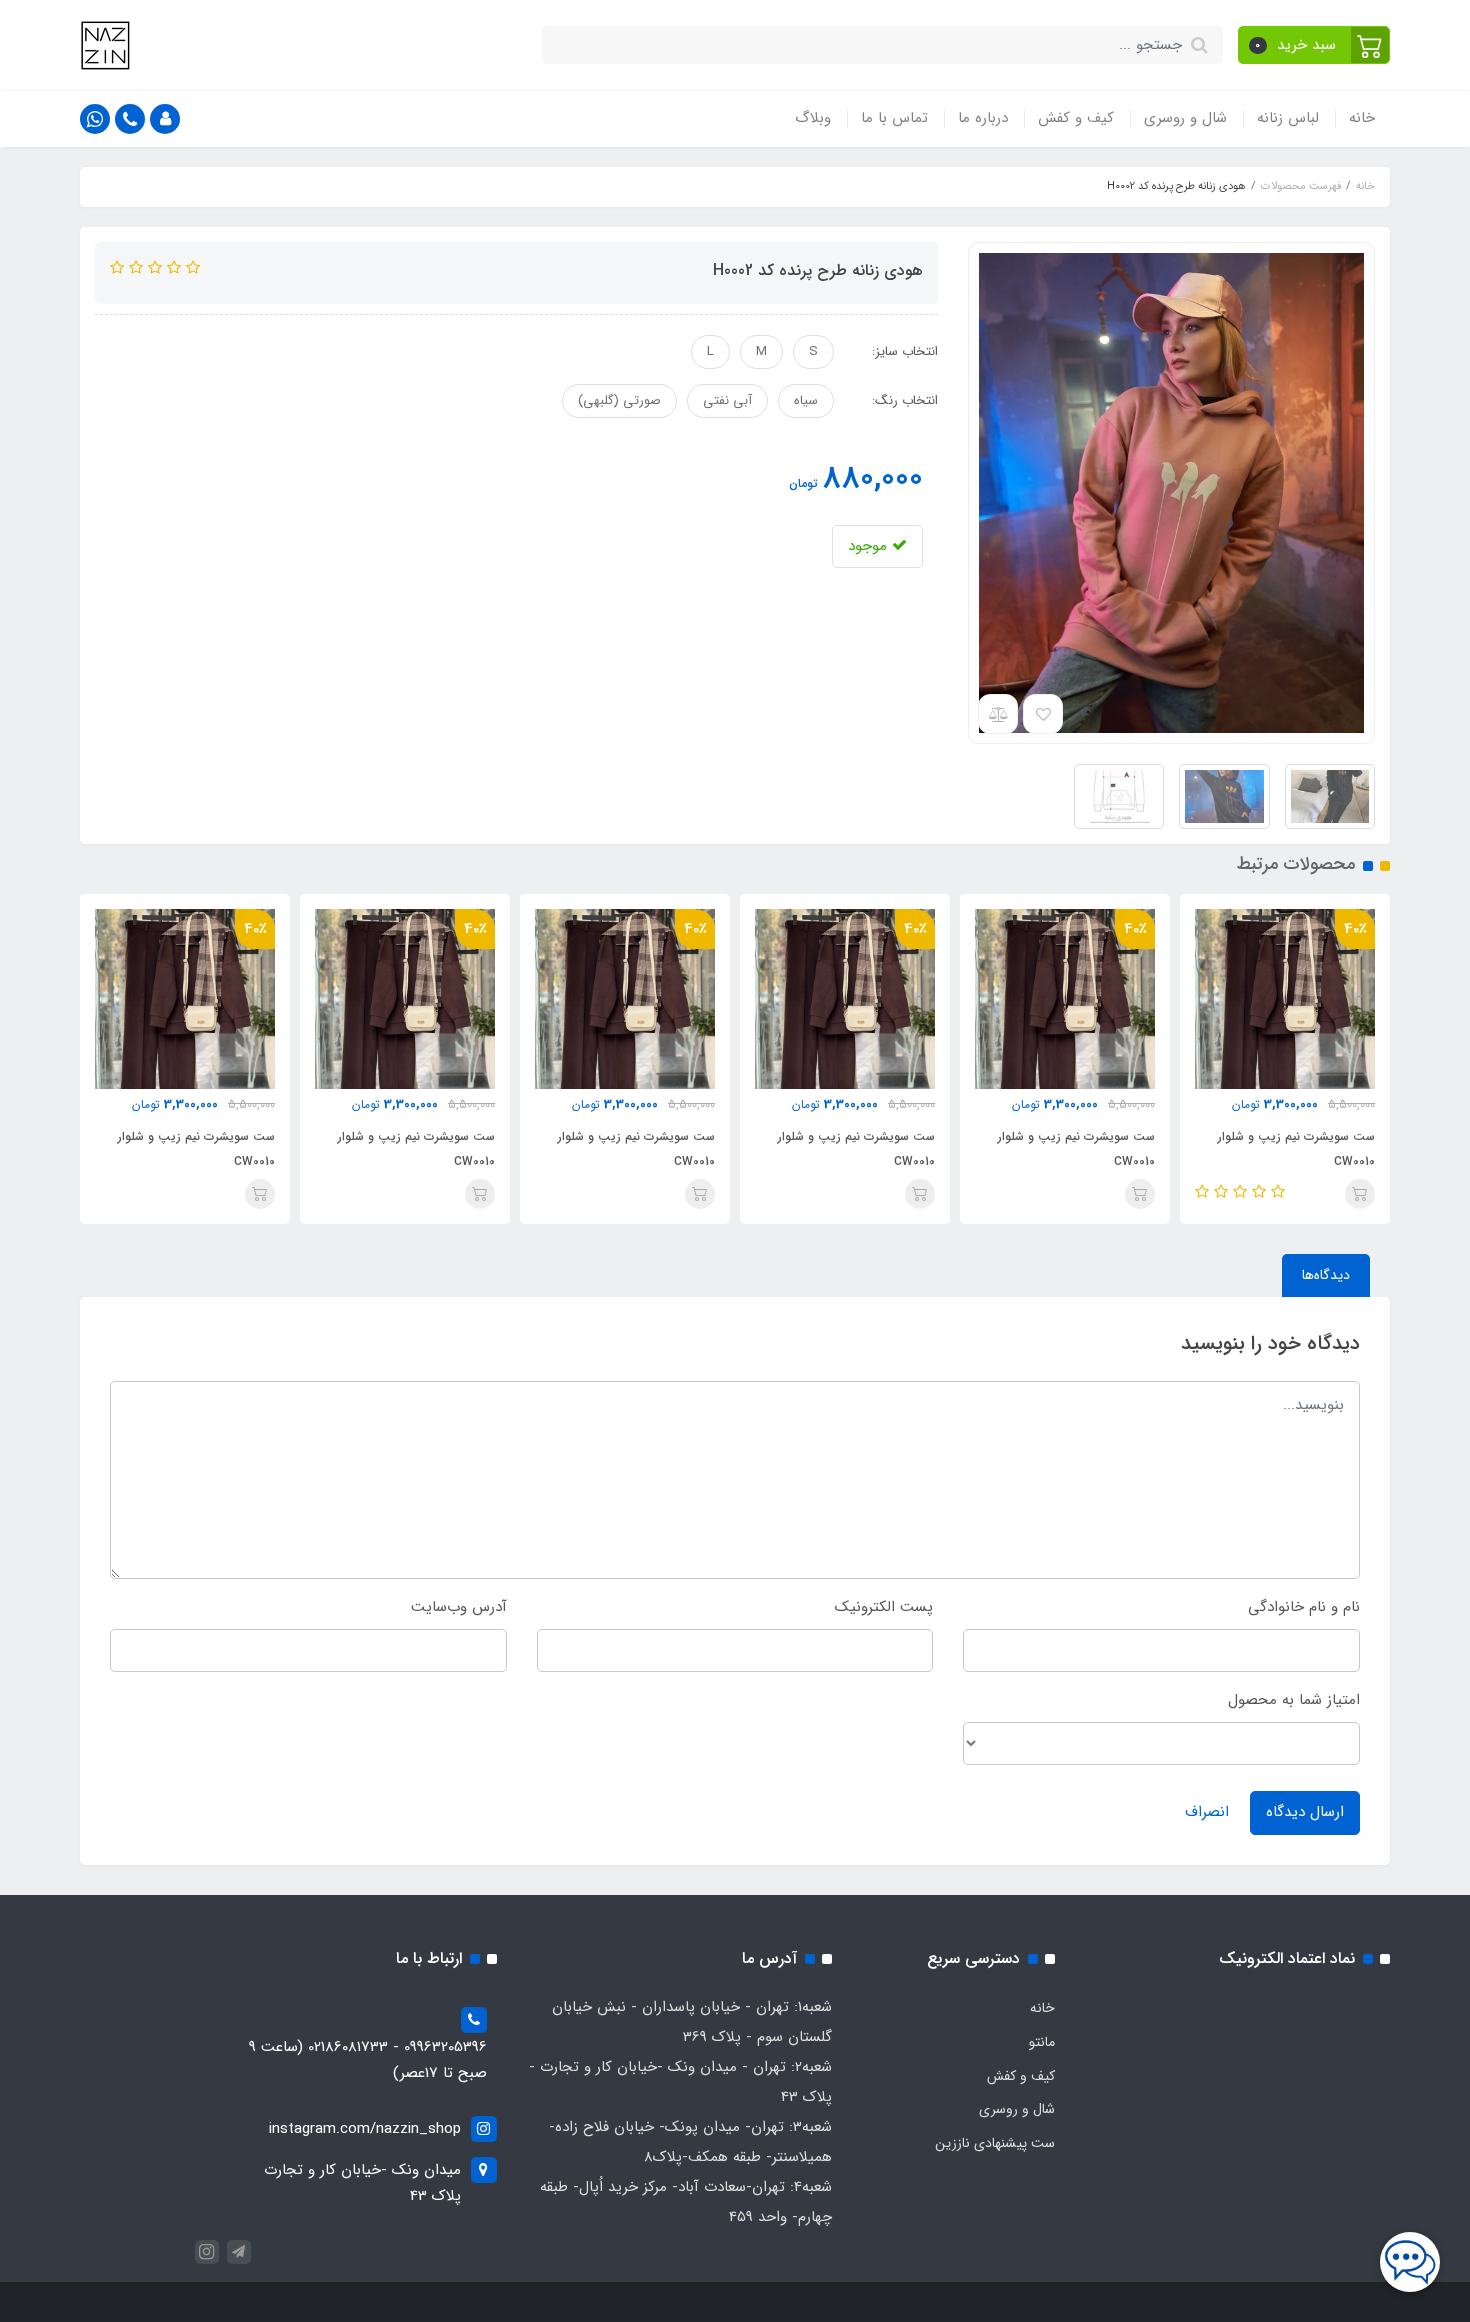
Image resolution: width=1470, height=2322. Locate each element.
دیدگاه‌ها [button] (1326, 1275)
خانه (1362, 118)
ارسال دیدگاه (1305, 1812)
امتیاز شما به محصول (1294, 1700)
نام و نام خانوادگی (1304, 1607)
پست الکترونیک (884, 1607)
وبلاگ (813, 118)
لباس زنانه (1288, 118)
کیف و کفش (1076, 118)
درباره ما (983, 118)
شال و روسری (1185, 118)
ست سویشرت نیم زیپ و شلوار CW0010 (1296, 1149)
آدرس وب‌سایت (459, 1607)
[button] (1314, 45)
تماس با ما (894, 118)
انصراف (1207, 1812)
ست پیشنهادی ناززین (995, 2143)
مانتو (1042, 2042)
